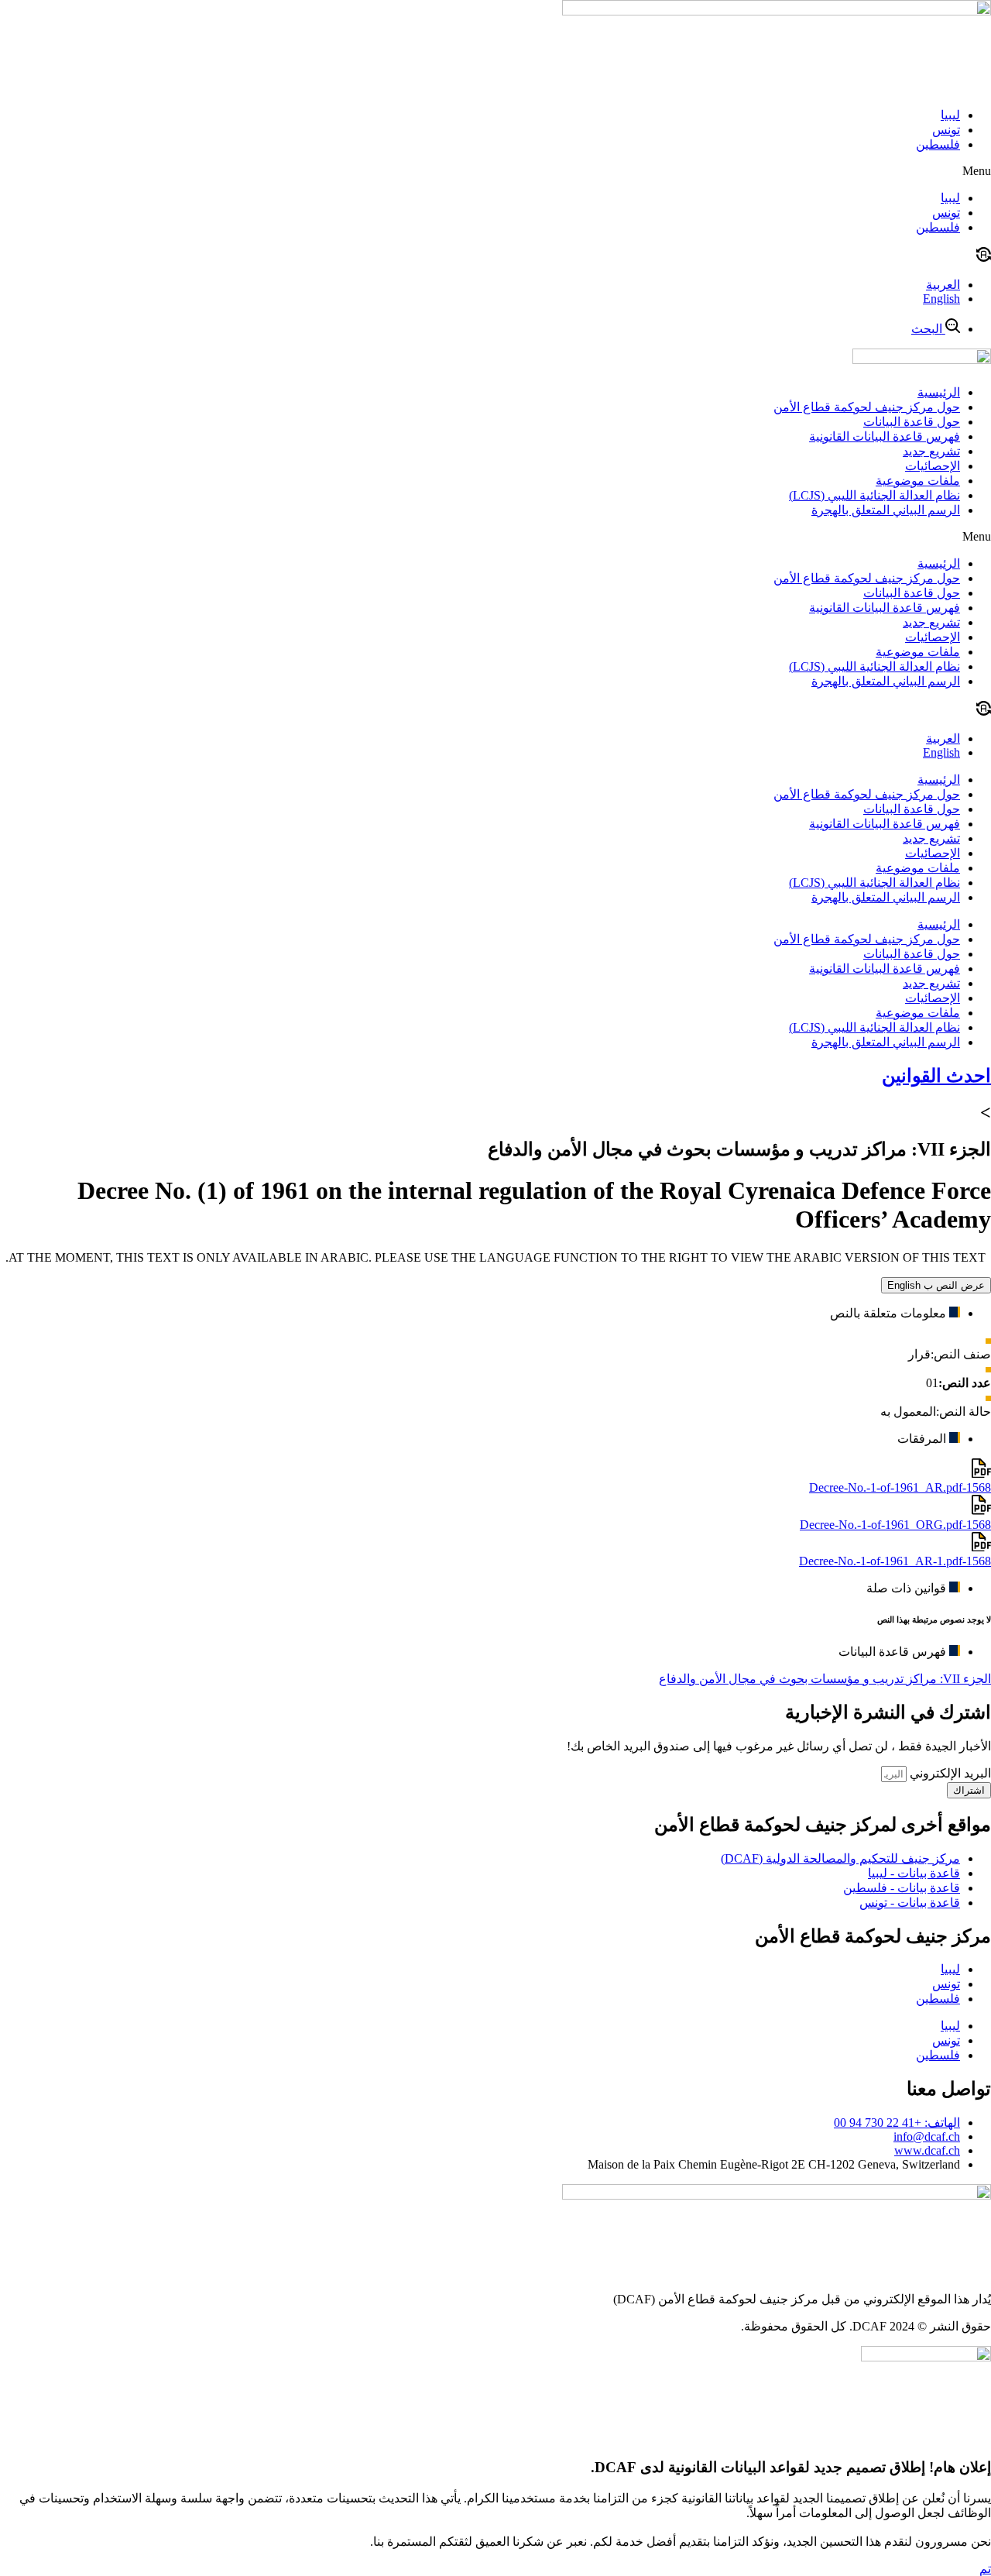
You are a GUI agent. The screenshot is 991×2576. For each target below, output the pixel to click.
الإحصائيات (933, 466)
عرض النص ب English (936, 1285)
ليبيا (950, 115)
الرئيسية (939, 392)
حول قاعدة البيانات (912, 422)
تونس (946, 130)
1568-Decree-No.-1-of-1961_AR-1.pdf (895, 1561)
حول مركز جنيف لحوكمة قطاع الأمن (867, 407)
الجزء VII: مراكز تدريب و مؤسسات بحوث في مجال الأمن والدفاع (825, 1679)
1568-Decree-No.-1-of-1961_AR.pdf (900, 1487)
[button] (495, 171)
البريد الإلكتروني (949, 1773)
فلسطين (938, 144)
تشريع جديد (931, 451)
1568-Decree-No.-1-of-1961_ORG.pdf (895, 1525)
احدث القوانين (936, 1076)
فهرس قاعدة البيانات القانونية (885, 436)
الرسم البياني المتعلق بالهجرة (886, 510)
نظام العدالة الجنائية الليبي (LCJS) (874, 495)
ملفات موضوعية (918, 481)
